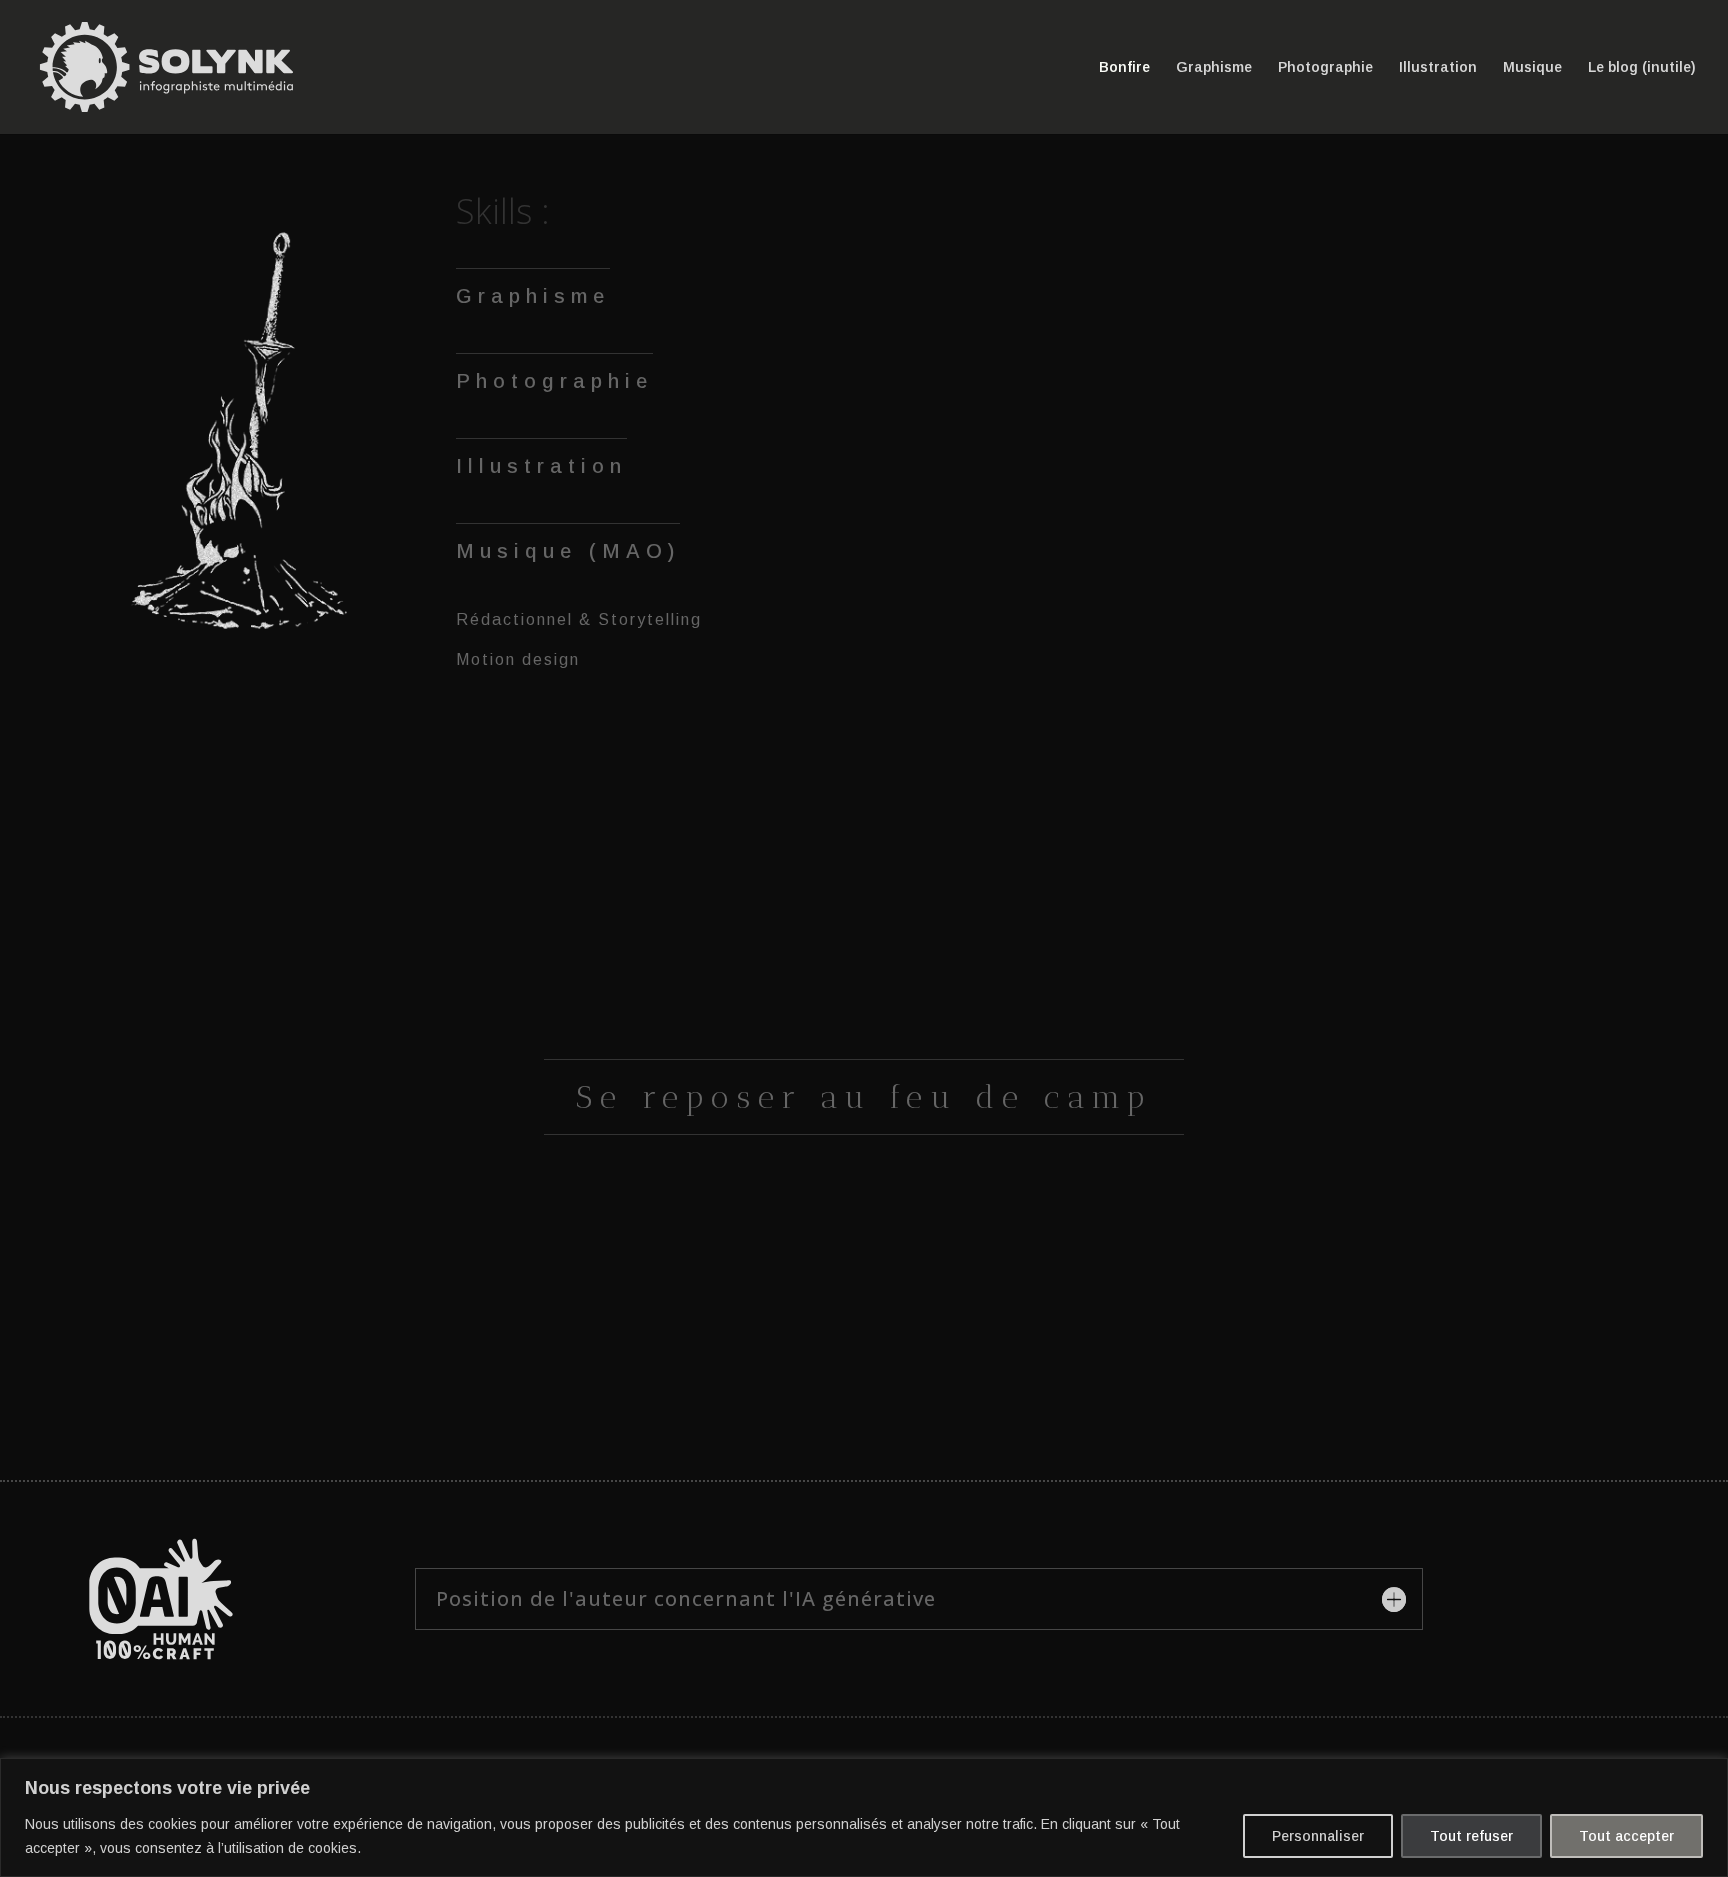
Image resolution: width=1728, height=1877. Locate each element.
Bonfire (1124, 67)
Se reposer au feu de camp (864, 1097)
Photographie (1325, 67)
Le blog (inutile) (1642, 67)
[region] (864, 1817)
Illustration (1438, 67)
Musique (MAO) (568, 551)
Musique (1532, 67)
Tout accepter (1626, 1836)
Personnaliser (1318, 1836)
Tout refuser (1471, 1836)
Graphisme (1214, 67)
